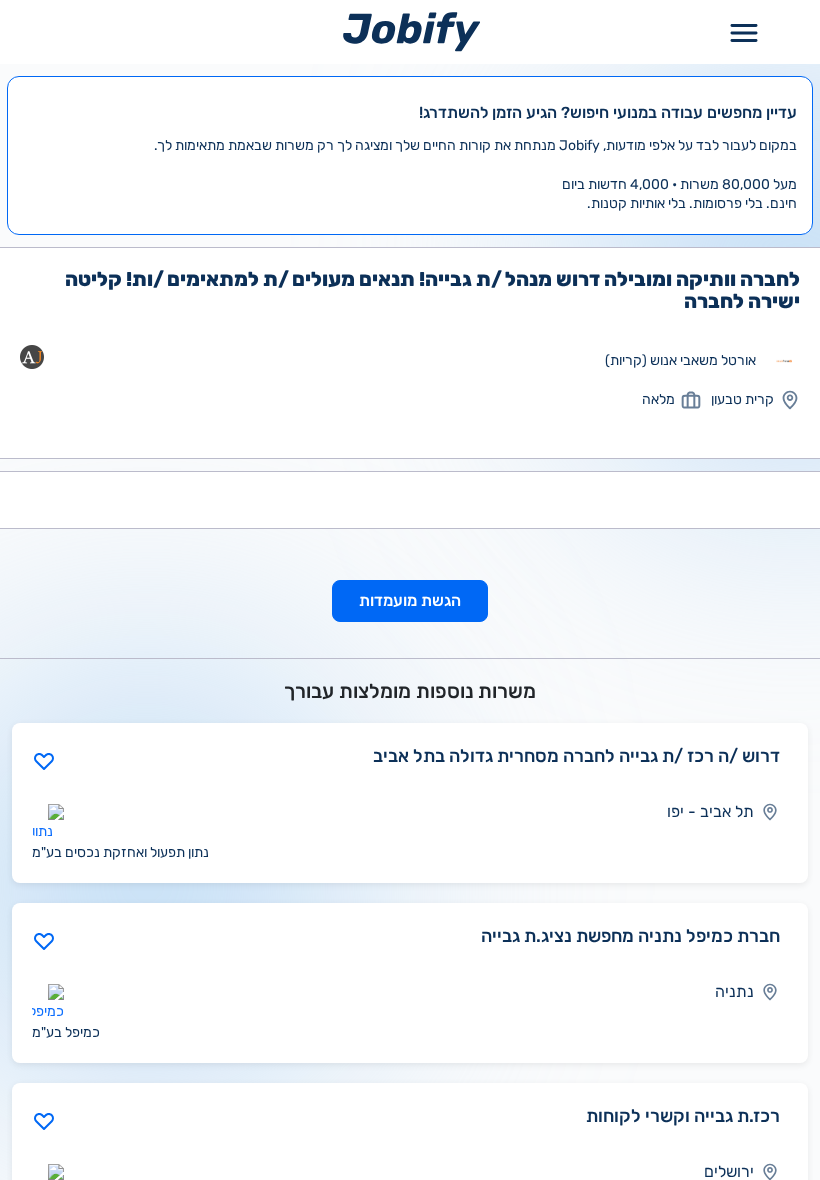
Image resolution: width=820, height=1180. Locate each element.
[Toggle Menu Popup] (744, 31)
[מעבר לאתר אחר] (784, 361)
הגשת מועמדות (410, 600)
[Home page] (411, 31)
